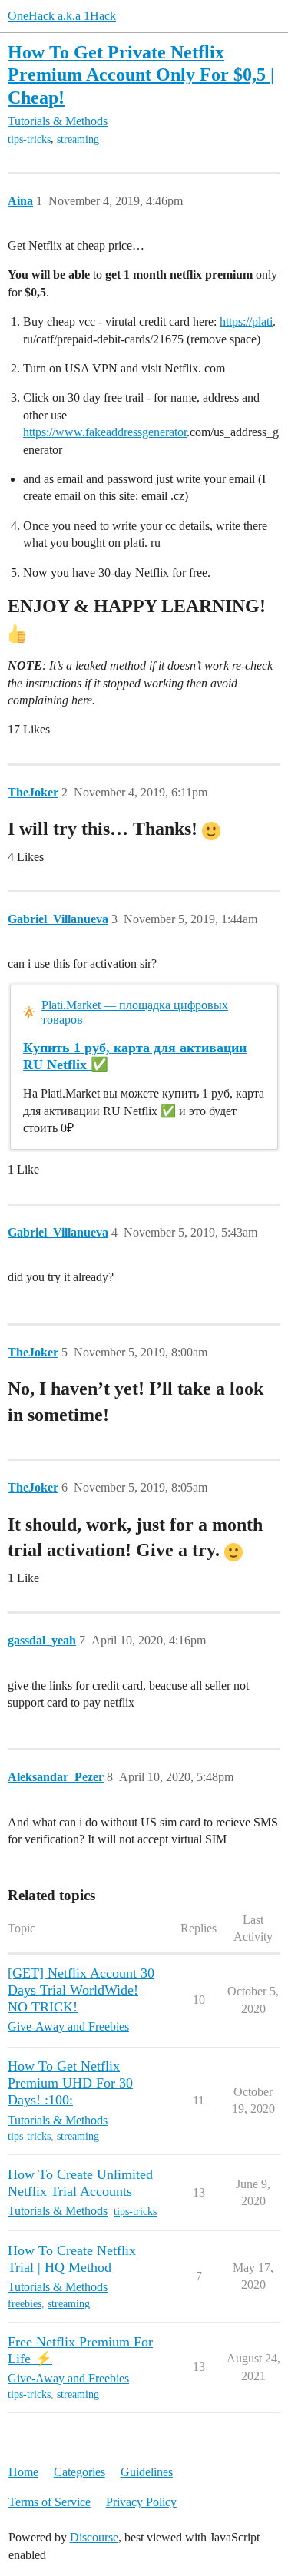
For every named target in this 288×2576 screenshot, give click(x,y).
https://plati (246, 321)
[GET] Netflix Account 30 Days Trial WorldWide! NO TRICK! (81, 1990)
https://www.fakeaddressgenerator (105, 432)
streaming (78, 139)
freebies (25, 2304)
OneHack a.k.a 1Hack (62, 16)
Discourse (94, 2537)
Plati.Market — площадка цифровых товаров (135, 1012)
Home (23, 2472)
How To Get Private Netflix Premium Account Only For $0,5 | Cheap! (141, 74)
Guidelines (147, 2472)
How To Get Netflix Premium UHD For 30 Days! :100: (70, 2083)
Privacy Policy (141, 2502)
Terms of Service (50, 2502)
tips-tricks (29, 139)
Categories (79, 2472)
